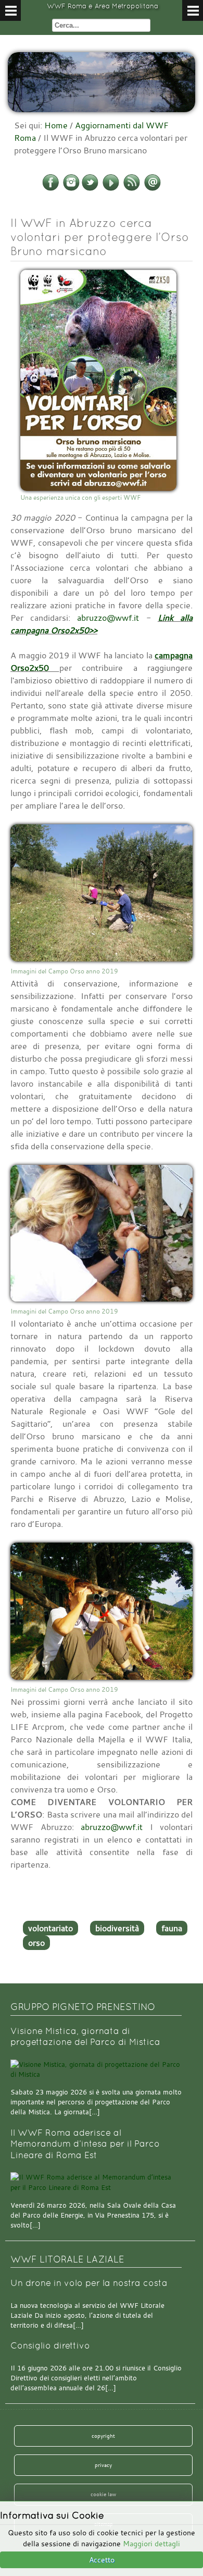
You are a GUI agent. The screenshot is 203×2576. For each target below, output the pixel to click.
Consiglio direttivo (50, 2346)
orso (36, 1943)
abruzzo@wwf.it (108, 618)
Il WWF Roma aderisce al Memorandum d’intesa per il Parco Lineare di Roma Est (85, 2144)
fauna (172, 1928)
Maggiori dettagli (151, 2543)
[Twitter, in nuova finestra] (90, 189)
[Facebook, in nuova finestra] (50, 189)
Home (56, 125)
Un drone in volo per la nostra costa (89, 2283)
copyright (103, 2436)
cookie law (103, 2494)
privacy (103, 2465)
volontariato (50, 1928)
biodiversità (117, 1928)
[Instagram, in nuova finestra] (71, 189)
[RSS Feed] (132, 189)
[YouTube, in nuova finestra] (111, 189)
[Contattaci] (153, 189)
